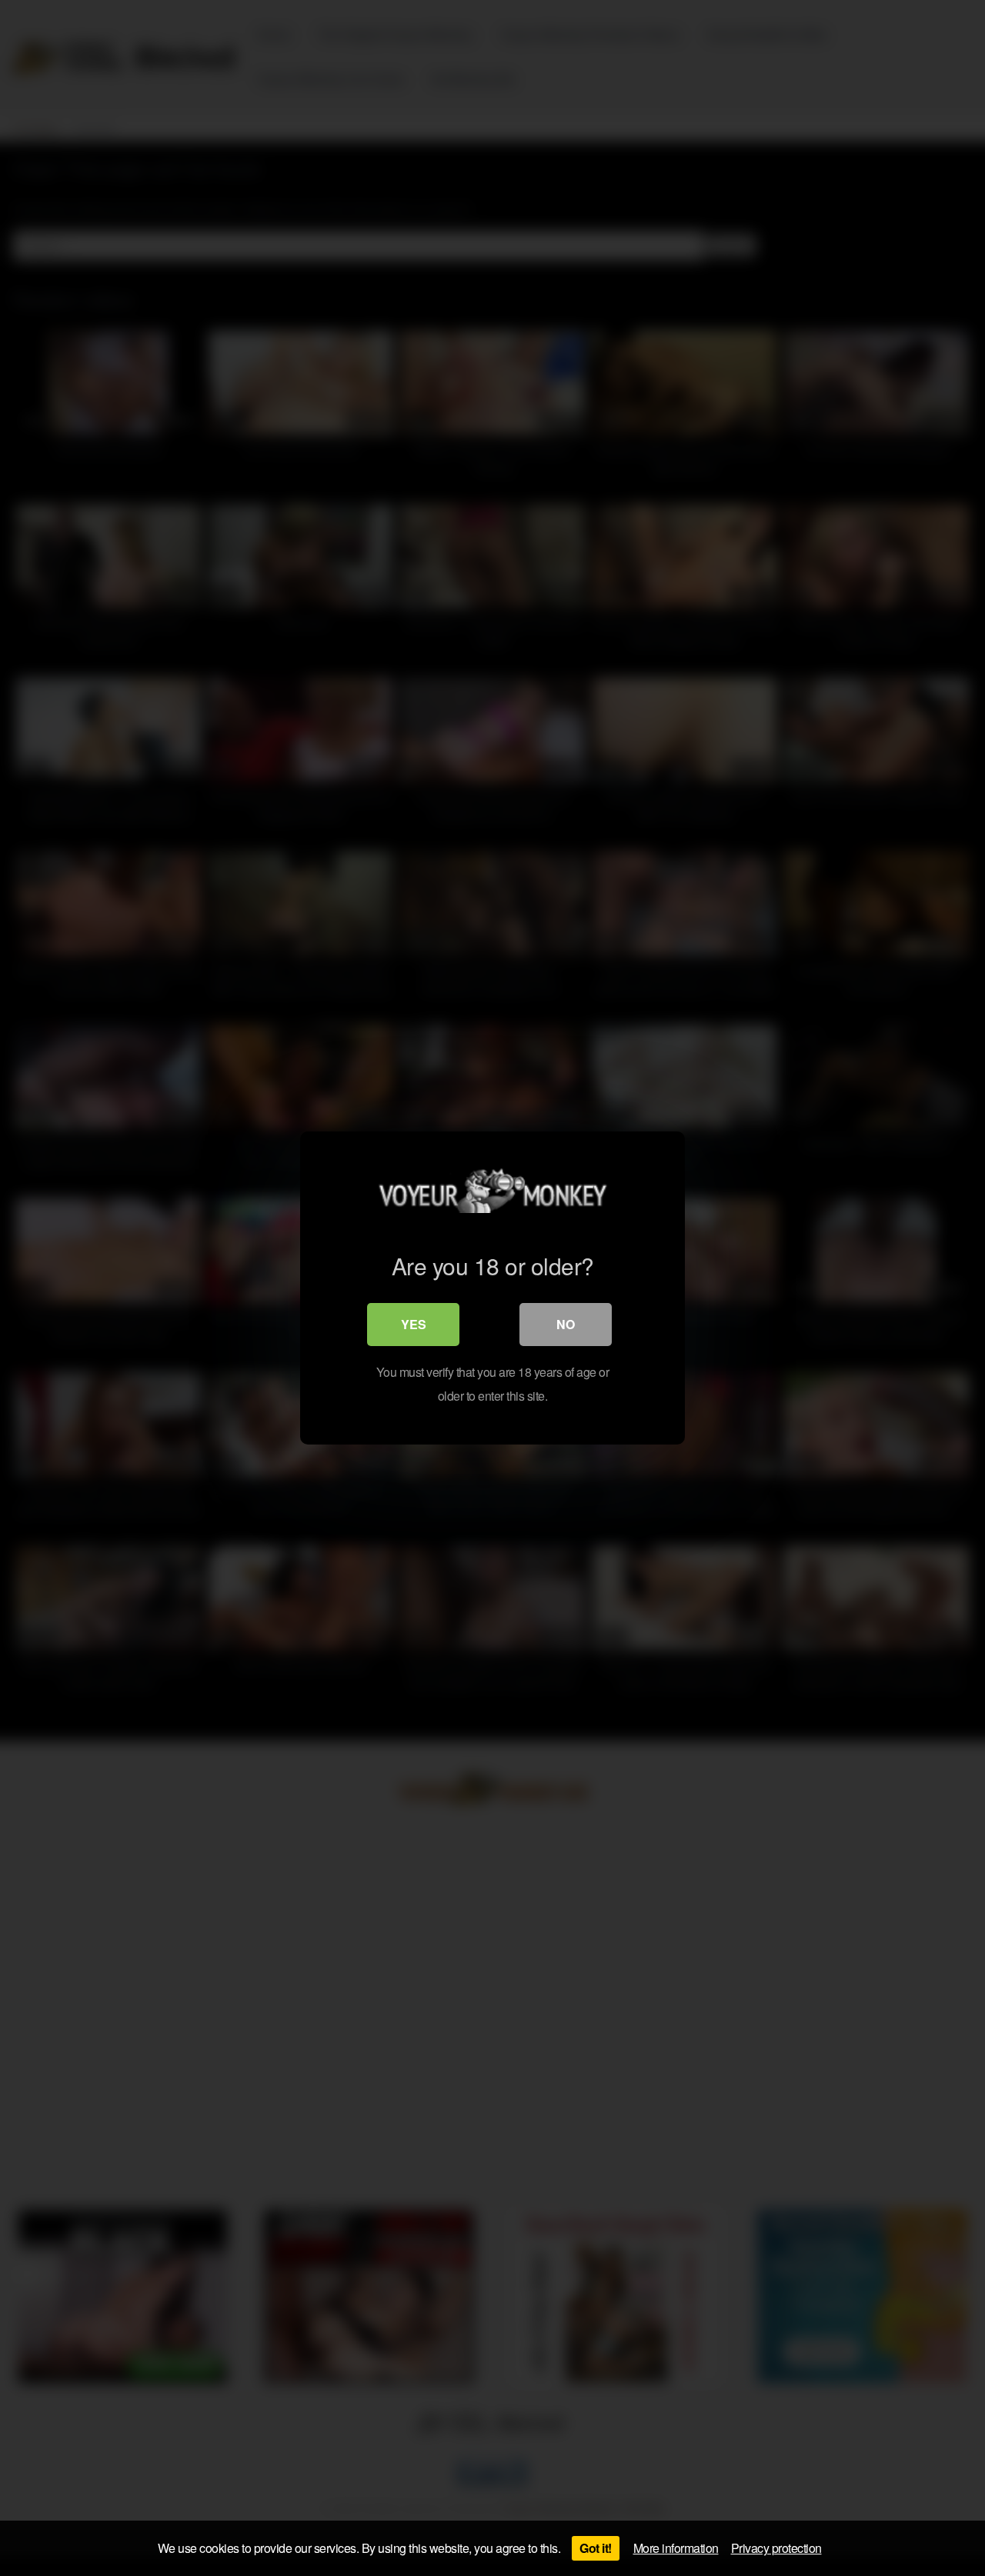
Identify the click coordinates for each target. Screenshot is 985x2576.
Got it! (596, 2548)
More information (676, 2548)
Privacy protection (776, 2548)
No (566, 1324)
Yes (414, 1324)
